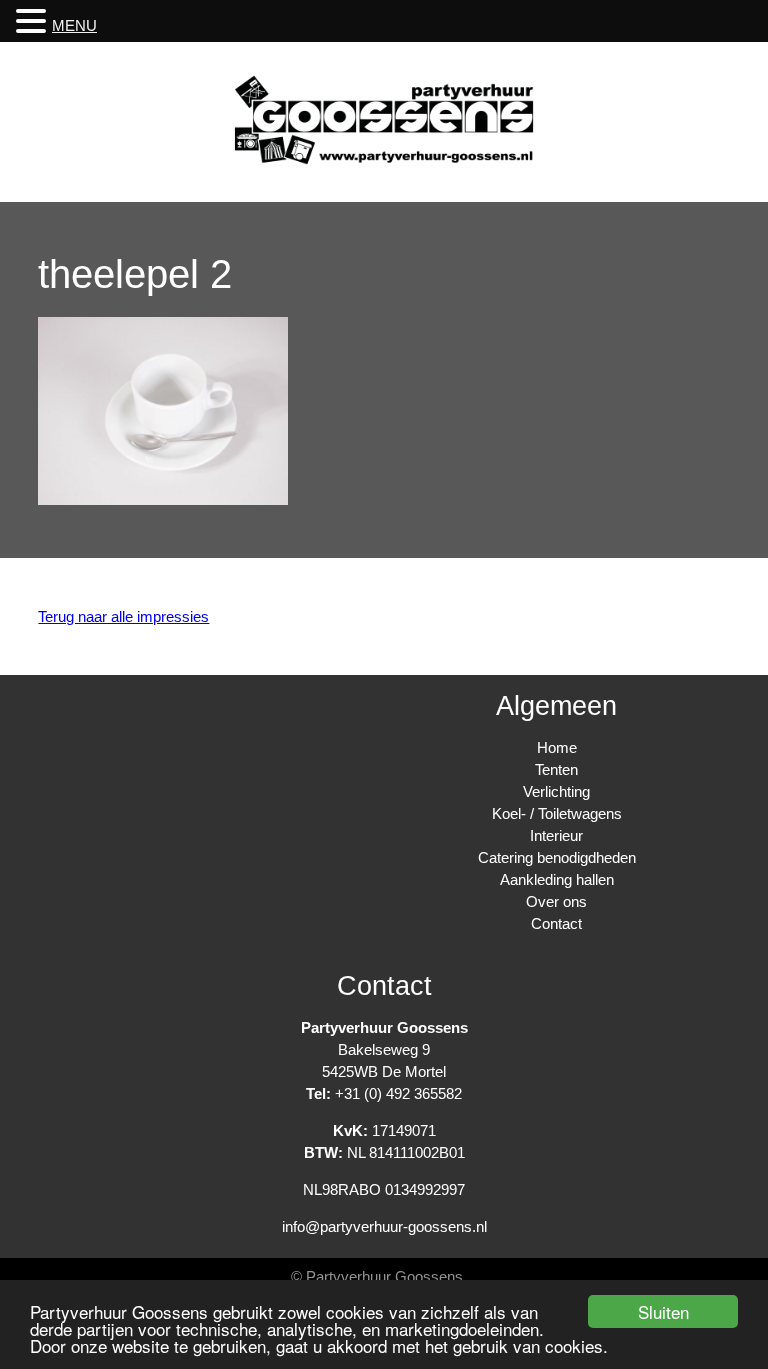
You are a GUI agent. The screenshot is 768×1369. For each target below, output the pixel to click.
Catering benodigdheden (557, 857)
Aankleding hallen (557, 879)
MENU (74, 25)
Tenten (556, 769)
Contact (556, 923)
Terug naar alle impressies (123, 616)
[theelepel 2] (163, 499)
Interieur (556, 835)
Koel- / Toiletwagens (557, 813)
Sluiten (663, 1311)
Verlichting (556, 791)
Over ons (556, 901)
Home (557, 747)
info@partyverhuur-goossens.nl (384, 1226)
